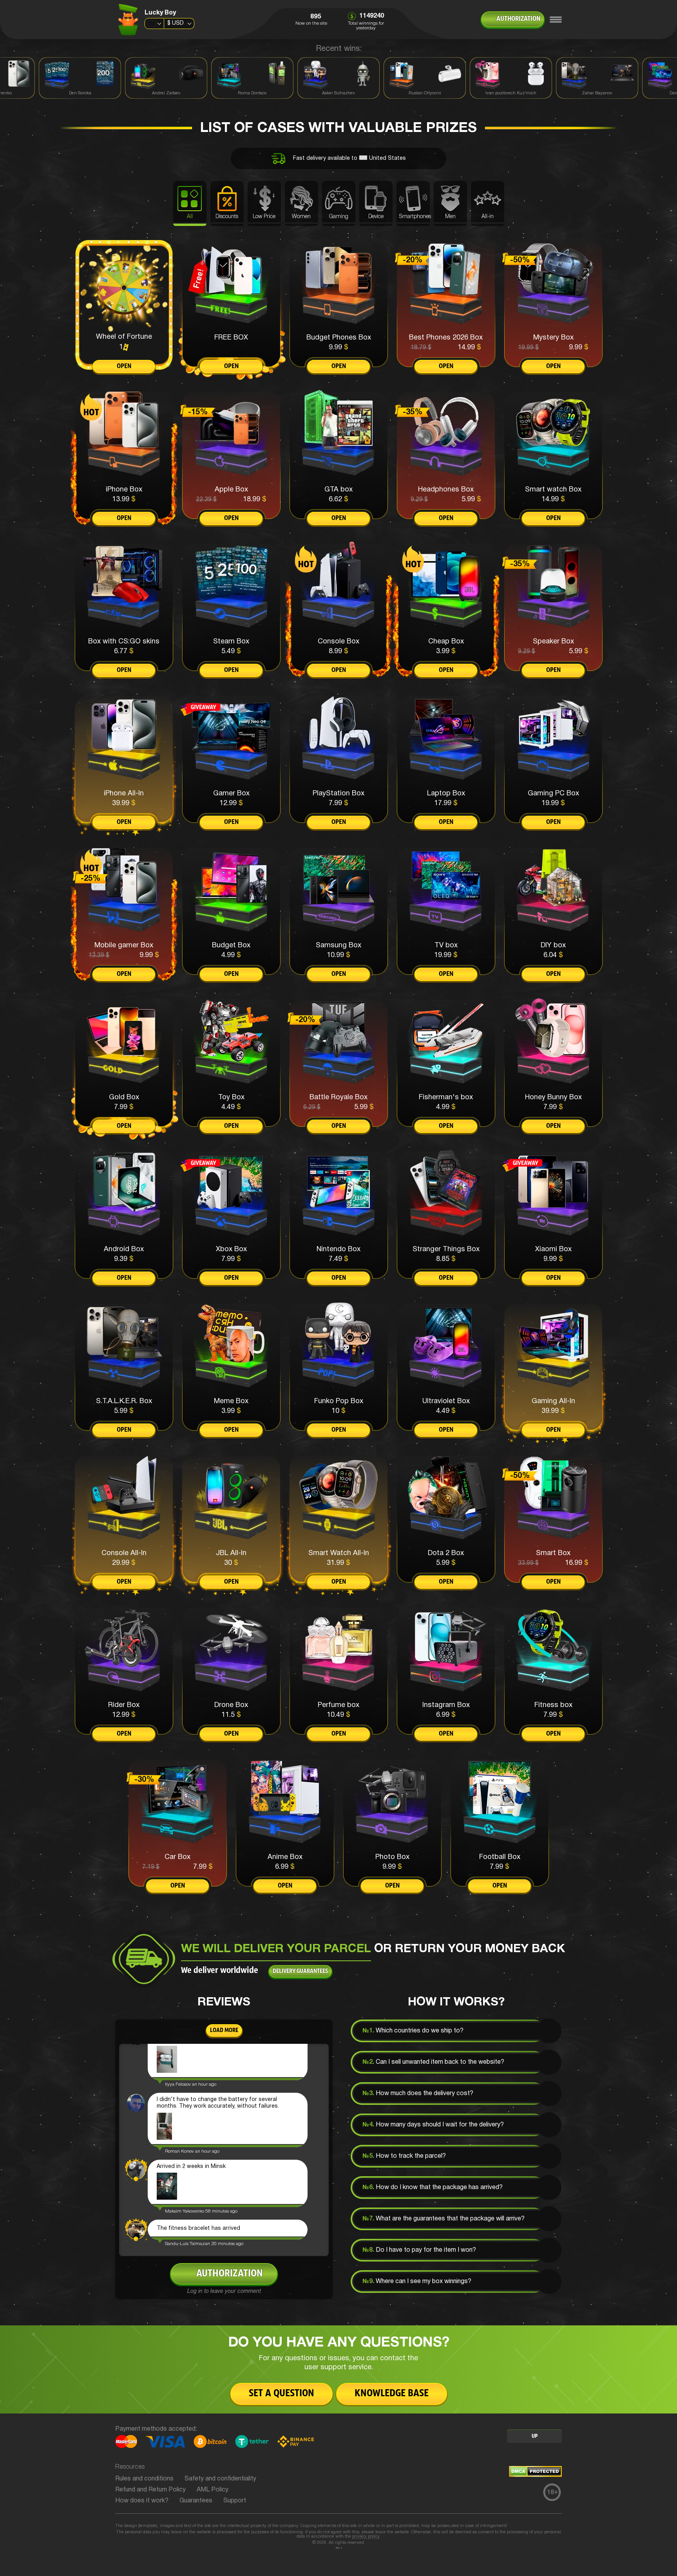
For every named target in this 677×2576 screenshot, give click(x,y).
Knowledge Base (392, 2394)
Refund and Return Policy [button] (150, 2490)
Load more (224, 2030)
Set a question (281, 2394)
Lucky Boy (160, 13)
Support (235, 2501)
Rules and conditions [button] (144, 2479)
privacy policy (366, 2536)
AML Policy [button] (213, 2490)
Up (535, 2436)
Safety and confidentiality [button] (220, 2479)
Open (124, 367)
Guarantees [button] (196, 2501)
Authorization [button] (518, 19)
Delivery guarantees (300, 1971)
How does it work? (142, 2501)
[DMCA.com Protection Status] (535, 2475)
